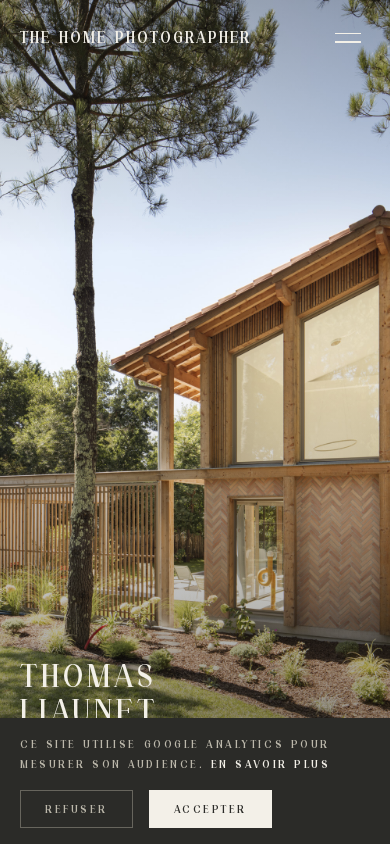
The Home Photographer (135, 37)
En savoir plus (270, 764)
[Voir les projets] (195, 422)
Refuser (76, 809)
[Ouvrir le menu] (348, 38)
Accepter (210, 809)
